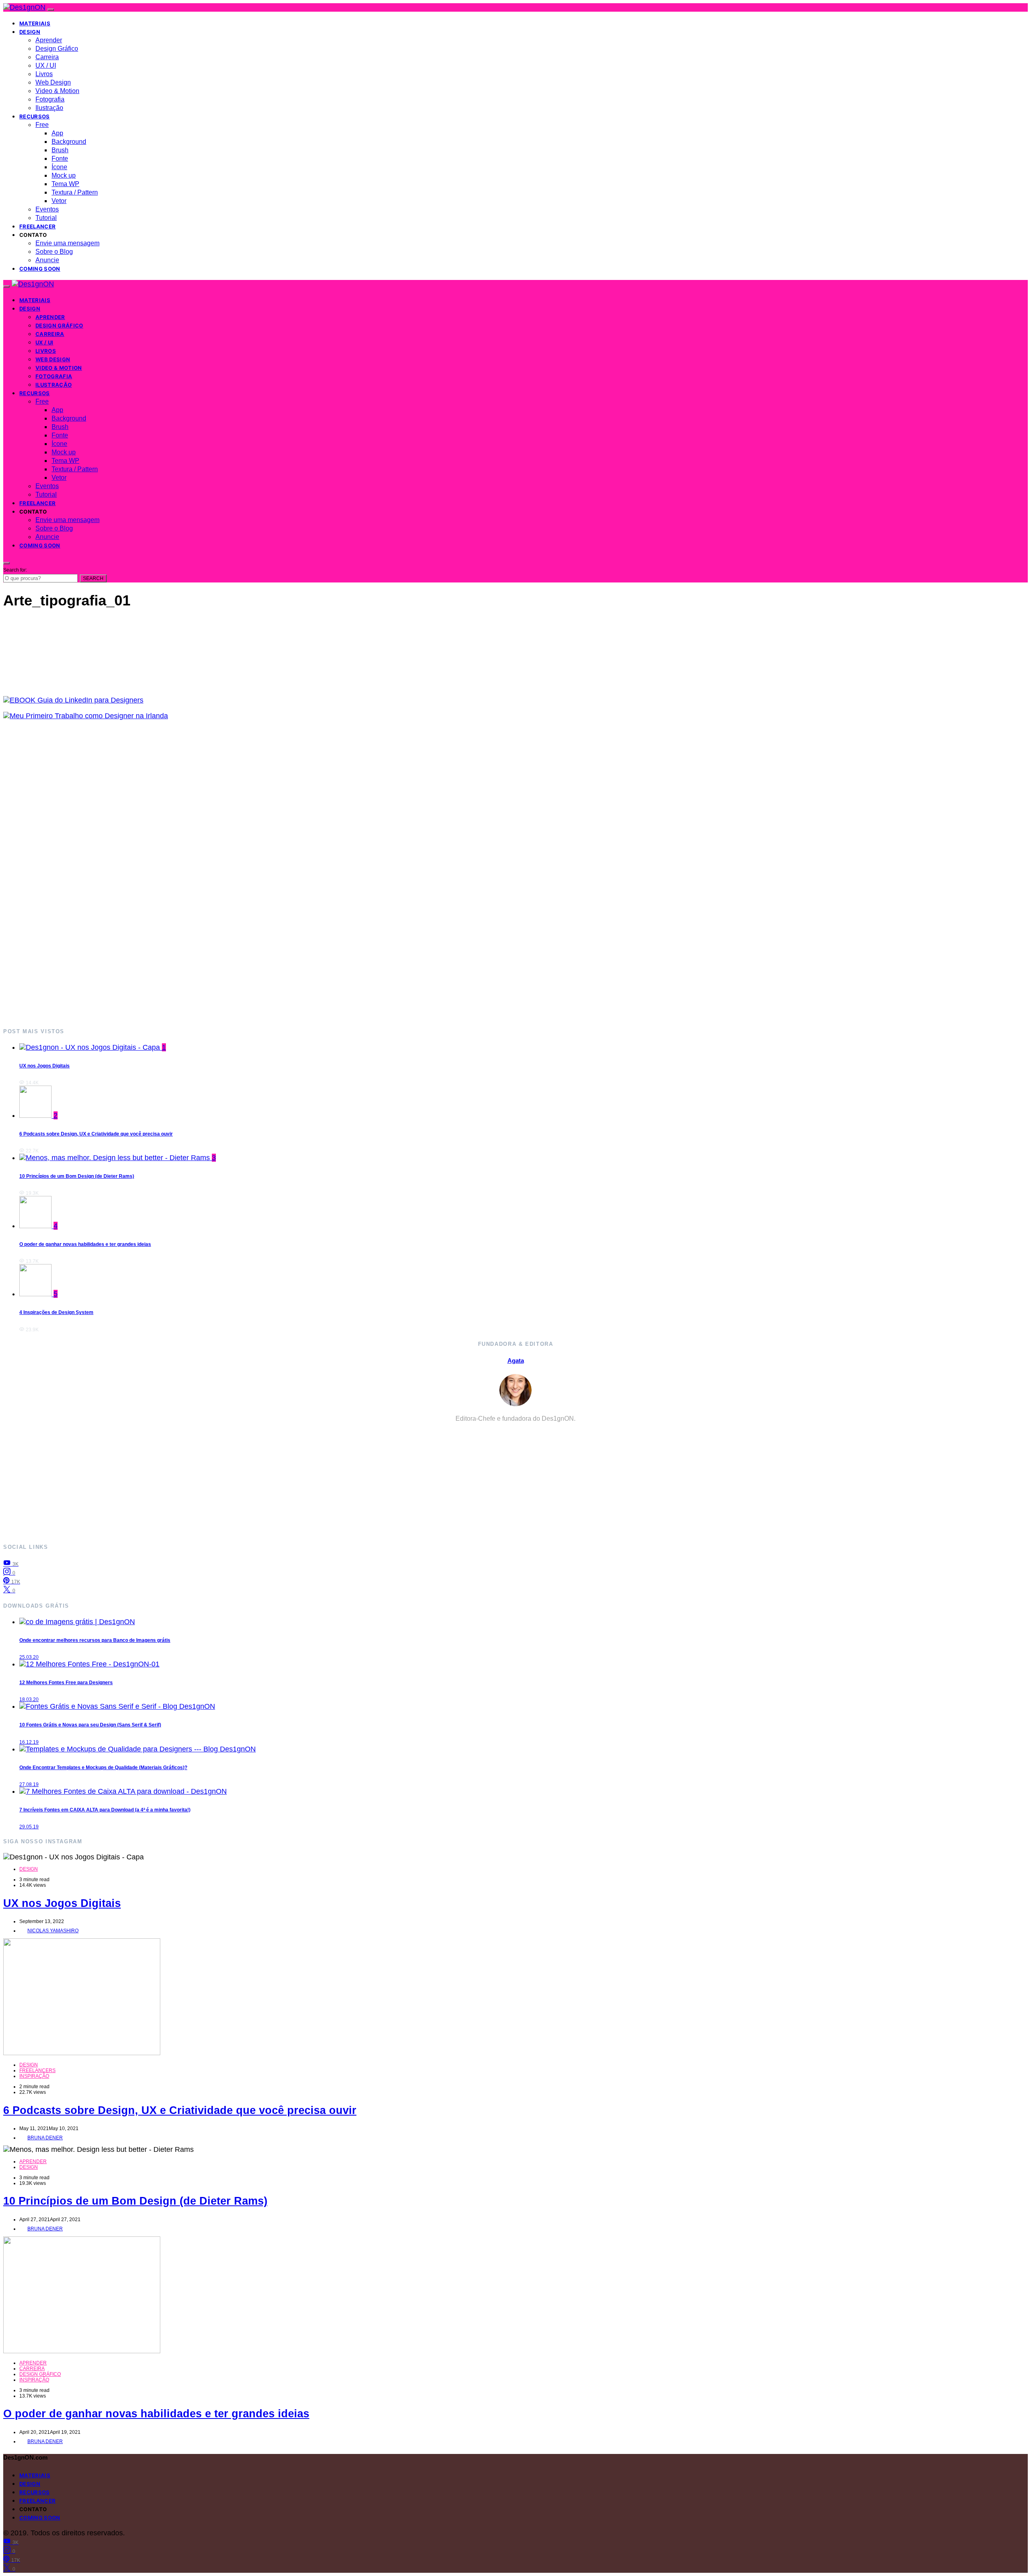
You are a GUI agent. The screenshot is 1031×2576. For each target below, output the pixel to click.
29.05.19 (29, 1827)
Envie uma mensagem (67, 243)
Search (93, 578)
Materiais (35, 23)
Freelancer (37, 226)
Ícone (59, 167)
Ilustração (49, 108)
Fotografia (50, 99)
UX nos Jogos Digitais (45, 1066)
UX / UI (46, 65)
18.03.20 (29, 1699)
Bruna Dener (45, 2138)
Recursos (35, 116)
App (57, 133)
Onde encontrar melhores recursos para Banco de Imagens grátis (95, 1640)
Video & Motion (57, 91)
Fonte (60, 159)
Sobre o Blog (54, 252)
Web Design (53, 82)
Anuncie (47, 260)
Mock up (64, 175)
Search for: (15, 570)
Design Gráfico (57, 49)
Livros (44, 74)
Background (69, 142)
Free (42, 125)
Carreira (47, 57)
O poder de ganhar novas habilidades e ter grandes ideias (85, 1244)
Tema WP (65, 184)
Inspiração (34, 2076)
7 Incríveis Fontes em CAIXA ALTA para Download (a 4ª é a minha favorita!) (105, 1810)
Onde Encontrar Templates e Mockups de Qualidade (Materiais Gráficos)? (103, 1768)
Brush (60, 150)
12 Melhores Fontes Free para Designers (66, 1683)
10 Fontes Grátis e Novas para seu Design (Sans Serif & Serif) (90, 1725)
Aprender (49, 40)
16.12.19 (29, 1742)
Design (30, 32)
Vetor (59, 201)
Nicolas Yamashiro (53, 1931)
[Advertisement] (245, 874)
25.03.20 (29, 1657)
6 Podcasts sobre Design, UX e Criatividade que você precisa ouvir (96, 1134)
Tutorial (46, 218)
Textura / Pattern (75, 192)
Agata (516, 1361)
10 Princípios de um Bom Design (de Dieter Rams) (77, 1176)
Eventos (47, 209)
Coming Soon (40, 269)
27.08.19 (29, 1784)
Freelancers (37, 2070)
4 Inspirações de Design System (56, 1312)
